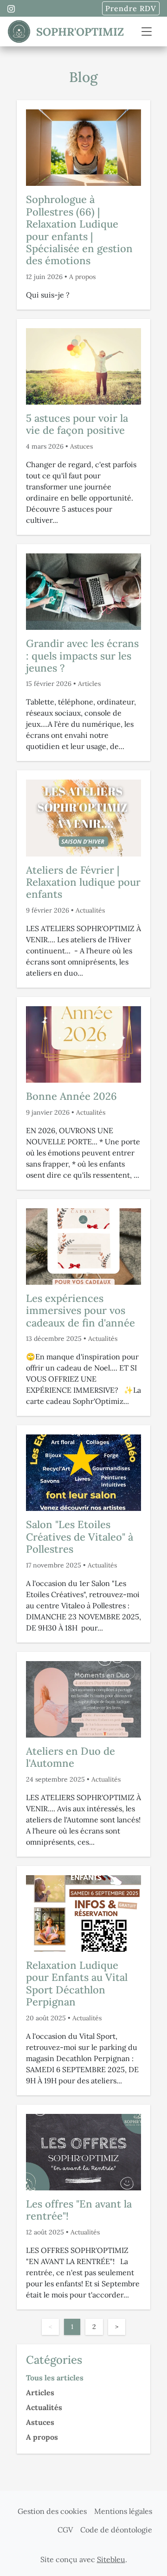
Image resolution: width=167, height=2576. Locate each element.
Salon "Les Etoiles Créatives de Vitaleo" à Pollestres (80, 1537)
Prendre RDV (131, 8)
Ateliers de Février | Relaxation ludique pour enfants (83, 882)
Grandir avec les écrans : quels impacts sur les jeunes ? (82, 656)
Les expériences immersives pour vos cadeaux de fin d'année (80, 1310)
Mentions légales (123, 2511)
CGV (65, 2530)
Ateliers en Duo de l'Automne (71, 1757)
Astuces (81, 446)
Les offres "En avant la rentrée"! (79, 2210)
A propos (82, 277)
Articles (89, 684)
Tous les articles (55, 2378)
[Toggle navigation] (147, 32)
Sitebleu (111, 2559)
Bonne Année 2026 (71, 1096)
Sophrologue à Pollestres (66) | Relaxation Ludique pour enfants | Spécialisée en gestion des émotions (79, 230)
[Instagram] (11, 9)
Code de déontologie (116, 2530)
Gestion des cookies (52, 2511)
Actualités (90, 910)
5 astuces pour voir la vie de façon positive (77, 424)
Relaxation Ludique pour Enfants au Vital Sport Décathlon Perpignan (77, 1983)
